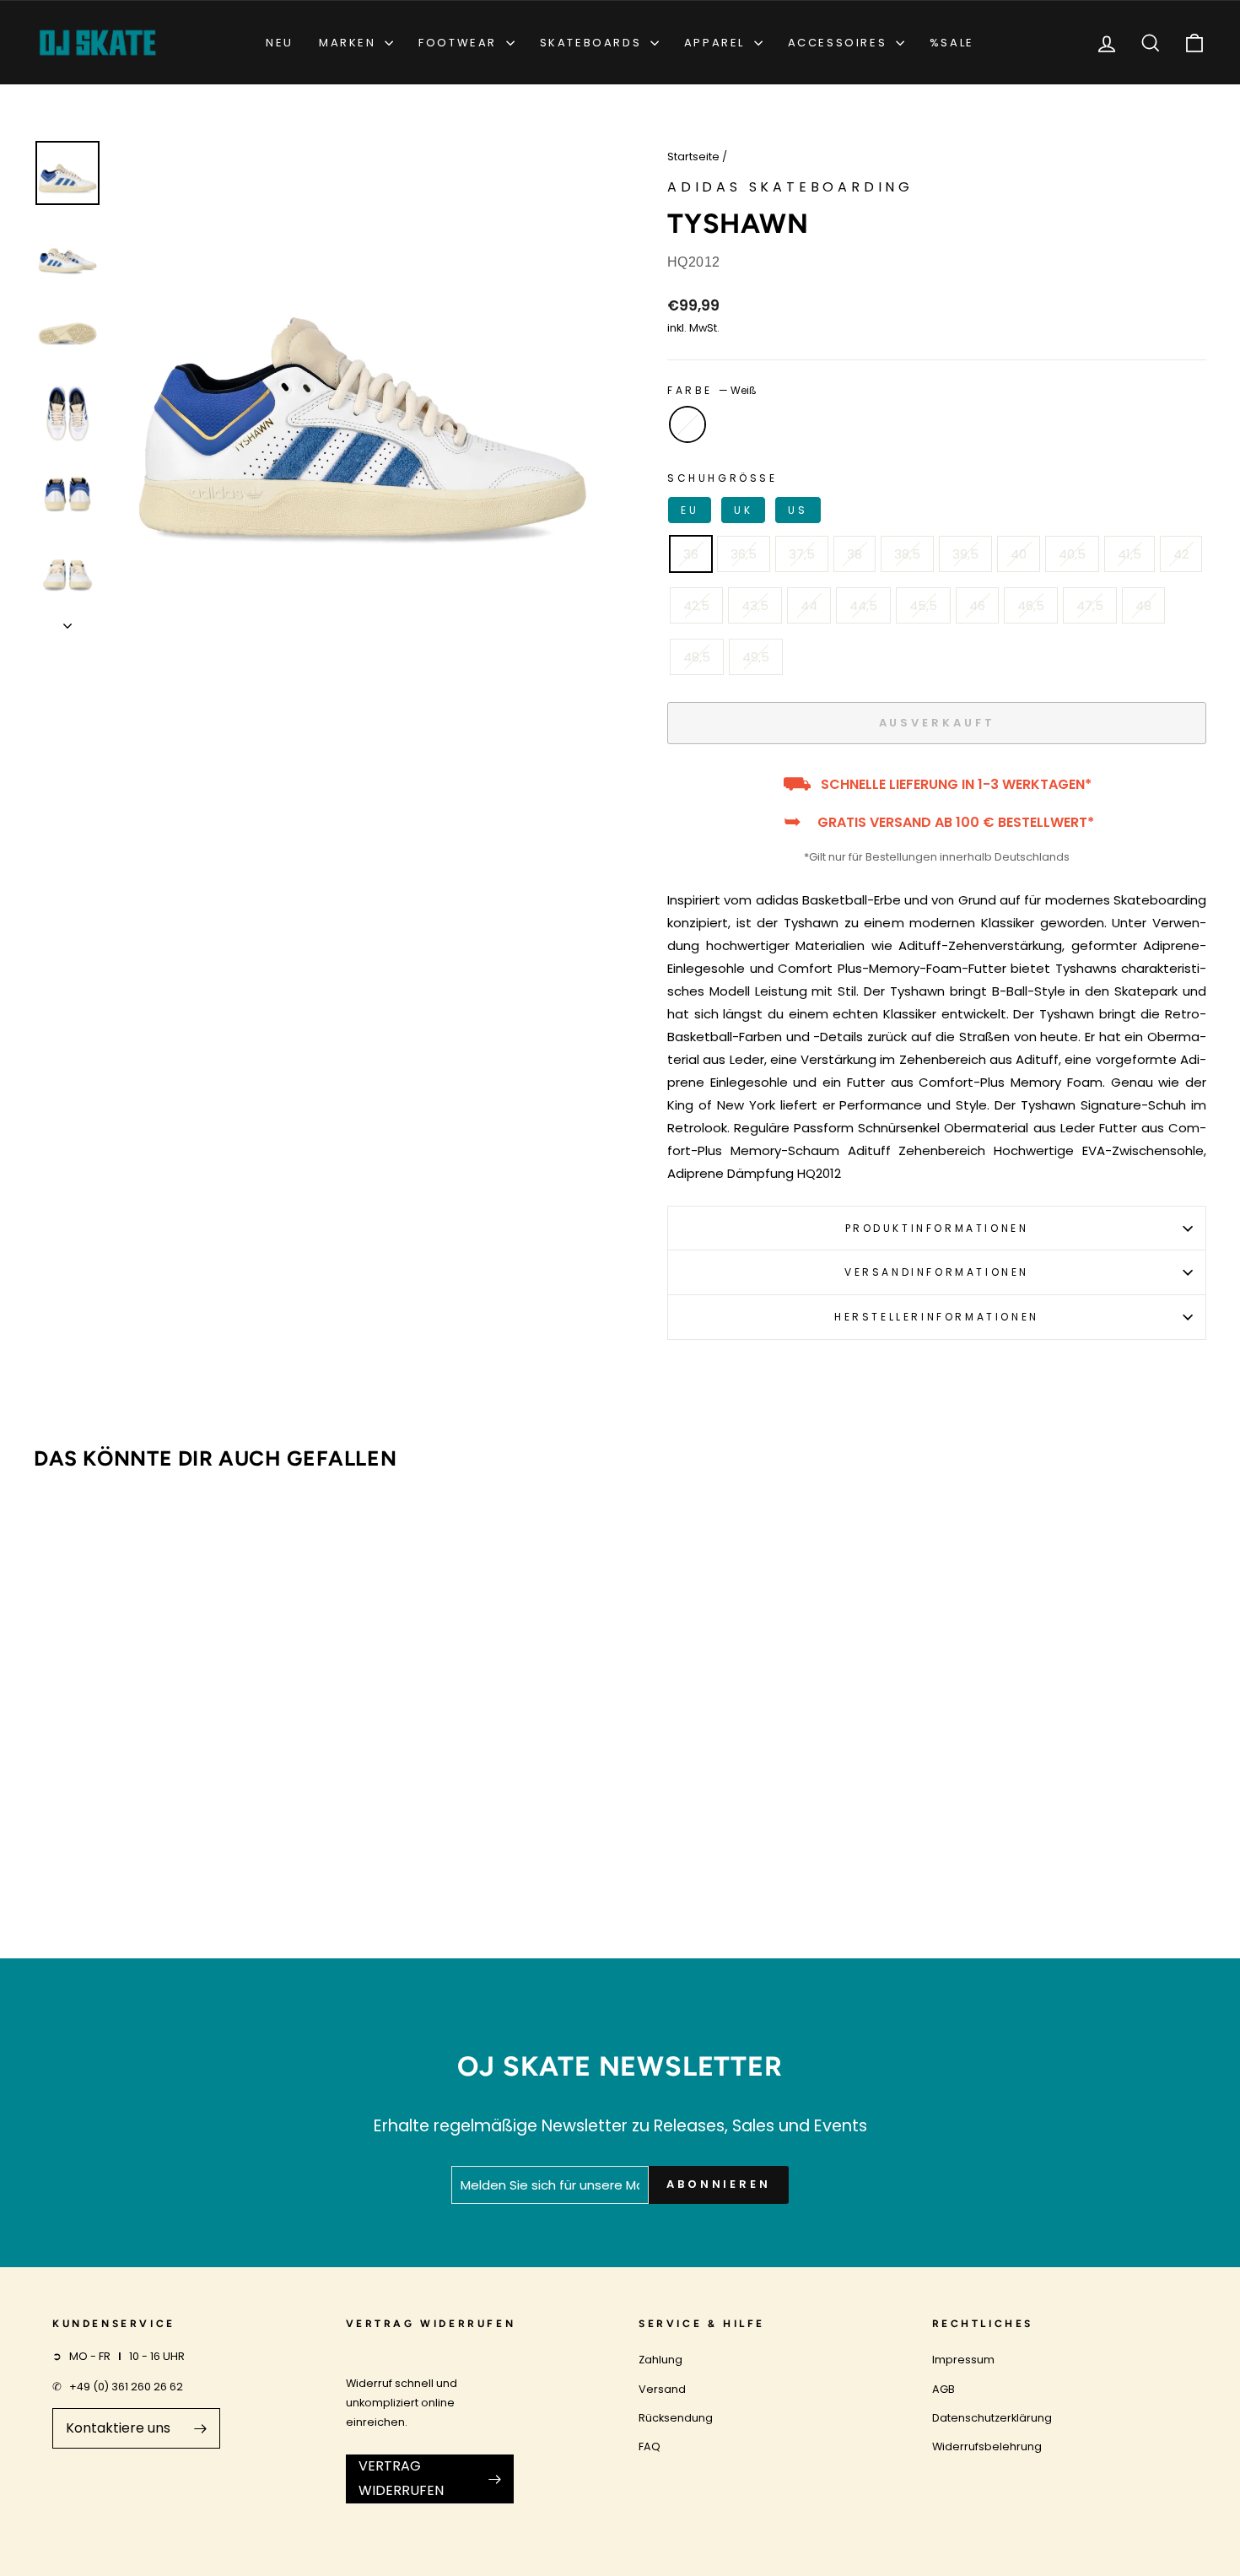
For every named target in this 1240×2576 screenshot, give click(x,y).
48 (1143, 605)
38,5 (907, 554)
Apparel (717, 43)
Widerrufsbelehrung (987, 2446)
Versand (662, 2389)
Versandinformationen (937, 1272)
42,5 (696, 605)
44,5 (863, 605)
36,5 (744, 554)
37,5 (802, 554)
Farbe (712, 390)
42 (1181, 554)
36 (691, 554)
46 (977, 605)
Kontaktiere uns (118, 2428)
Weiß (687, 424)
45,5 (923, 605)
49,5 (756, 657)
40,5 (1072, 554)
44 (809, 605)
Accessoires (840, 43)
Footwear (460, 43)
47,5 (1090, 605)
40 (1019, 554)
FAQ (650, 2446)
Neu (280, 43)
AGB (943, 2389)
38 (855, 554)
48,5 (697, 657)
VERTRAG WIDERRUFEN (401, 2478)
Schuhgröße (738, 494)
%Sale (952, 43)
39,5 (965, 554)
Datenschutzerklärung (992, 2418)
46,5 (1031, 605)
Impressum (963, 2360)
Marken (350, 43)
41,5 (1129, 554)
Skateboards (593, 43)
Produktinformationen (937, 1228)
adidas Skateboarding (790, 187)
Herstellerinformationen (937, 1317)
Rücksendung (676, 2418)
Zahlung (660, 2360)
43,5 (755, 605)
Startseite (693, 157)
